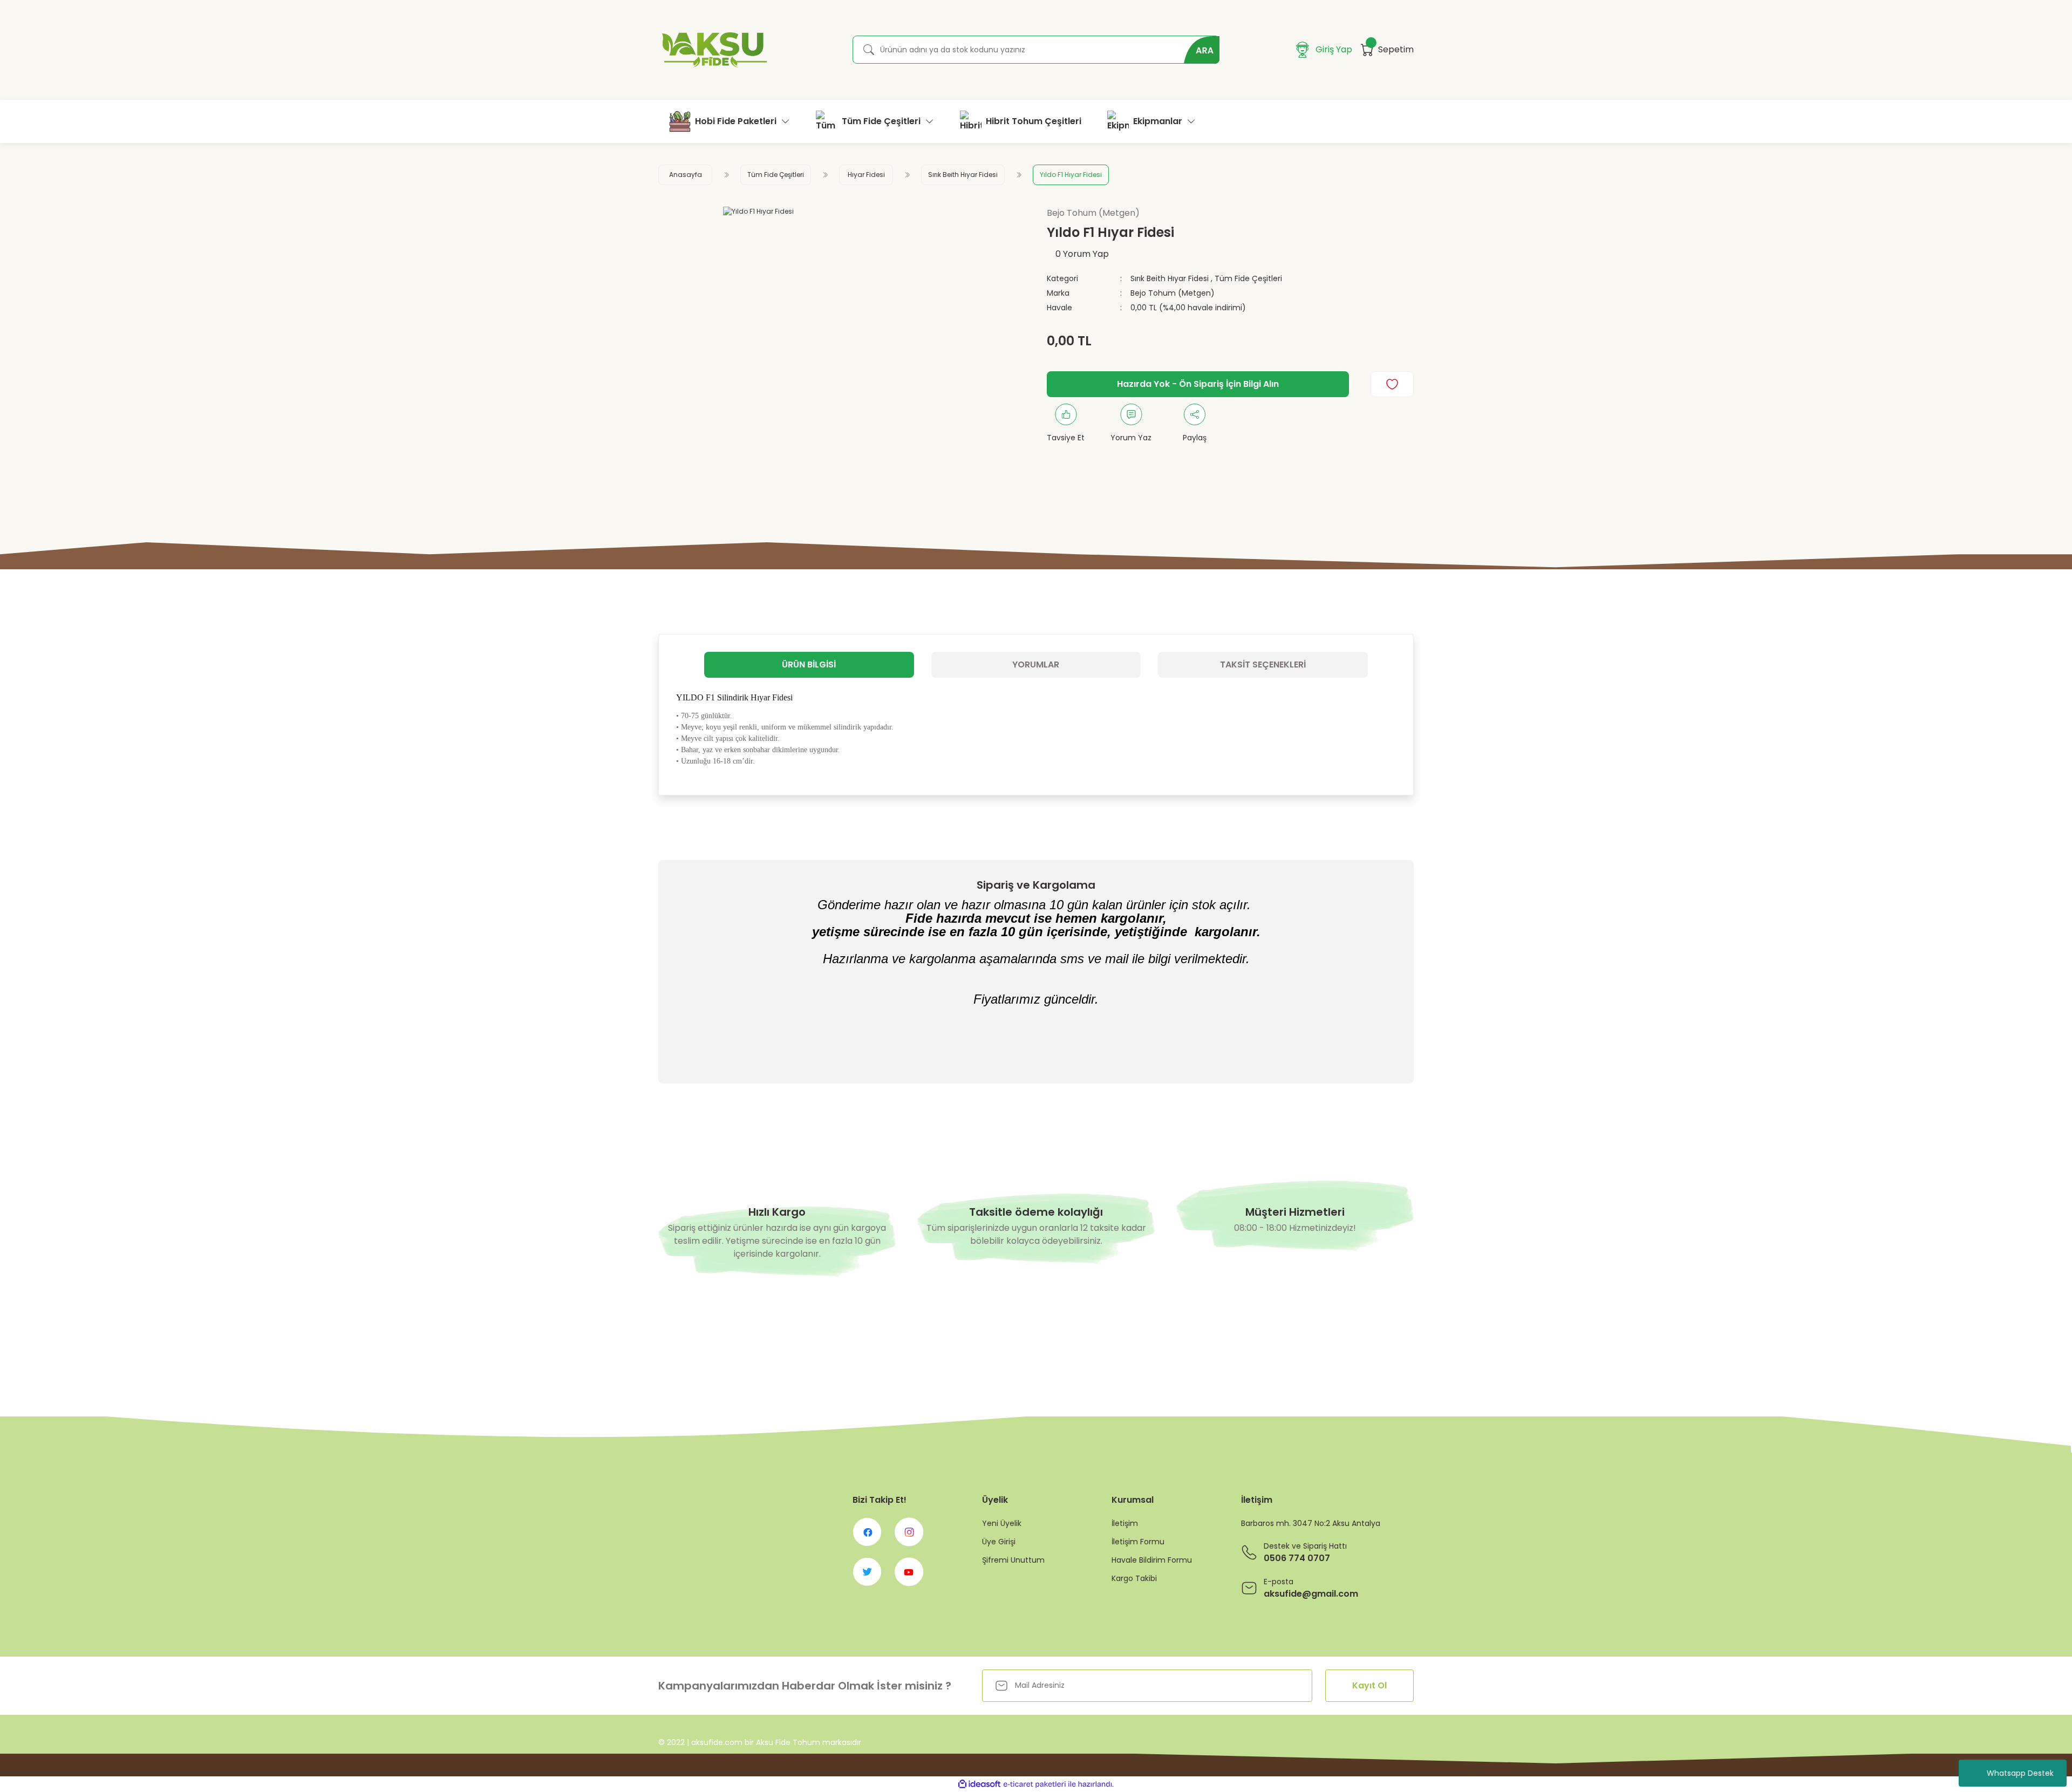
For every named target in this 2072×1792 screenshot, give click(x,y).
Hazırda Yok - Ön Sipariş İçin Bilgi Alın (1198, 384)
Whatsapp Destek (2020, 1773)
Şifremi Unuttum (1013, 1560)
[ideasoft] (979, 1784)
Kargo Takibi (1134, 1578)
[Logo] (713, 50)
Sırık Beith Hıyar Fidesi (1170, 278)
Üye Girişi (999, 1542)
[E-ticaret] (1035, 1784)
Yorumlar (1036, 665)
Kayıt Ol (1369, 1685)
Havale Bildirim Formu (1152, 1560)
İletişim (1125, 1523)
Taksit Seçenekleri (1263, 665)
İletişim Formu (1138, 1542)
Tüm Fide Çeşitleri (1248, 278)
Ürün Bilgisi (809, 665)
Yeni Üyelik (1002, 1523)
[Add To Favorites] (1392, 384)
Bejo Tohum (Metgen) (1173, 293)
